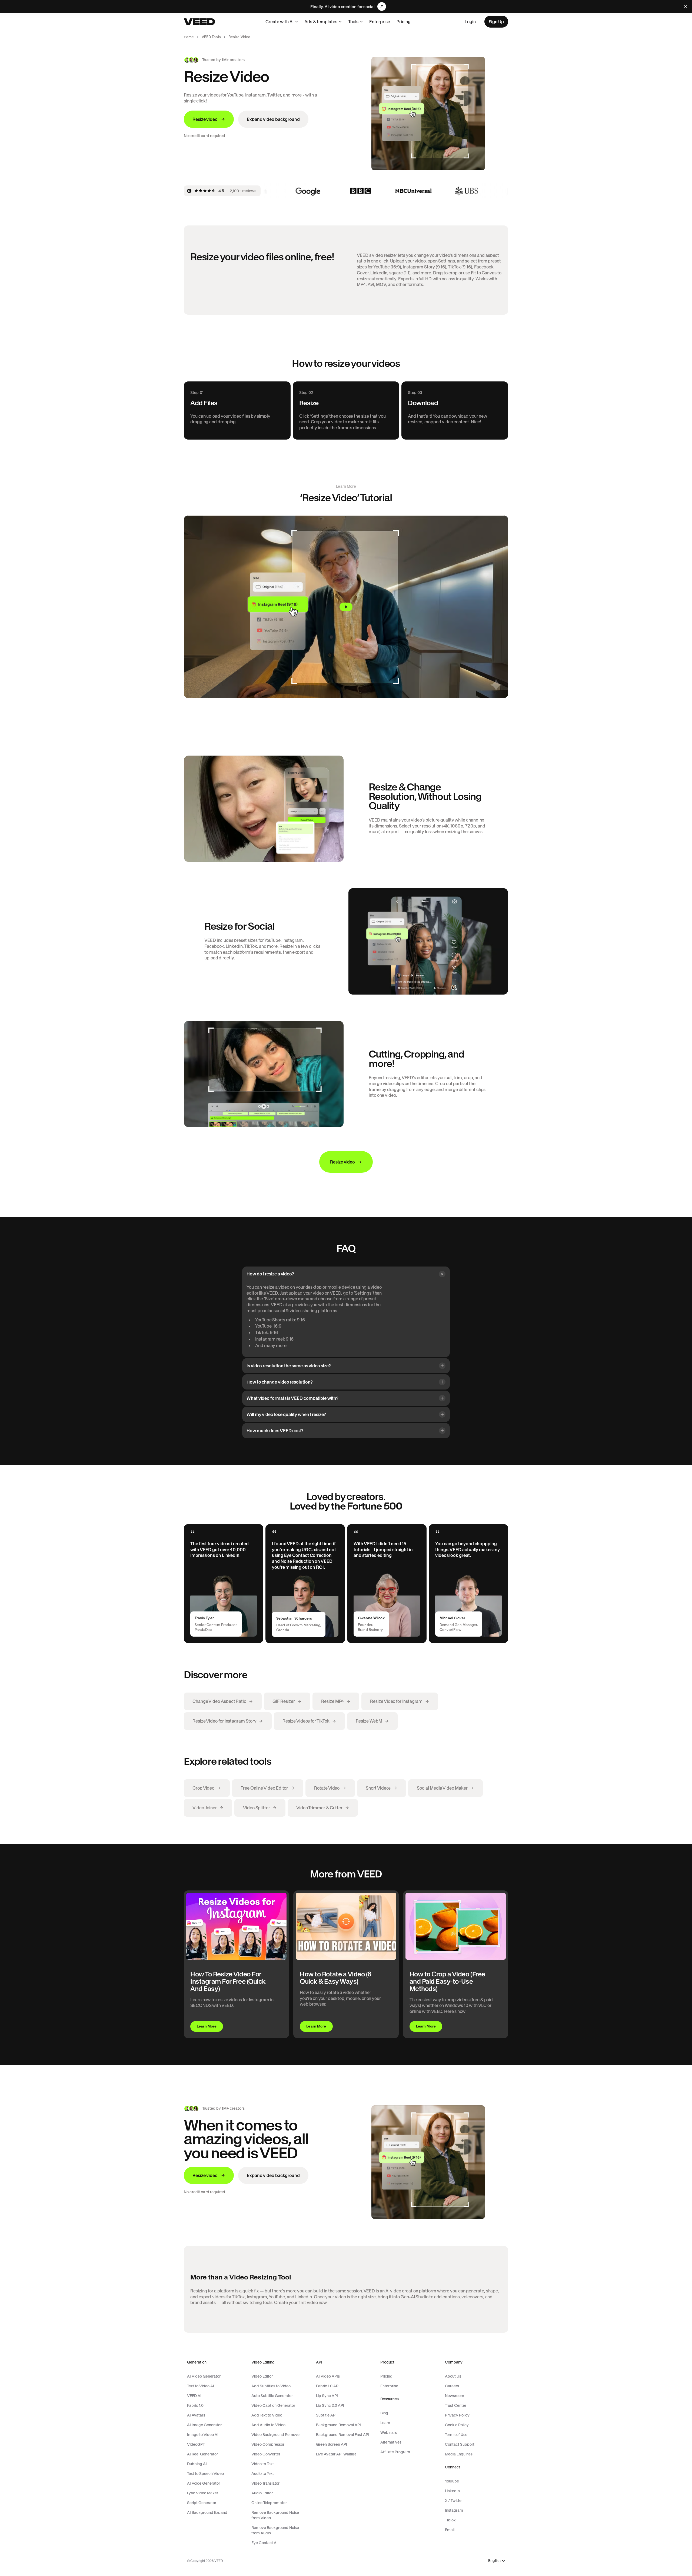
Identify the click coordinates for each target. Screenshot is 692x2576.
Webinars (389, 2432)
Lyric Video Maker (203, 2493)
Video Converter (266, 2454)
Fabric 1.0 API (328, 2386)
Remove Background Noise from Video (275, 2515)
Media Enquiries (459, 2454)
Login (470, 22)
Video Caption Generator (273, 2405)
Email (450, 2530)
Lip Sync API (327, 2396)
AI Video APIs (328, 2376)
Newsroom (455, 2396)
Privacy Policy (457, 2415)
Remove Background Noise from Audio (275, 2530)
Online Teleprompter (269, 2503)
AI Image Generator (204, 2425)
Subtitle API (326, 2415)
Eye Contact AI (265, 2543)
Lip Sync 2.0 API (330, 2405)
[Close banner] (686, 6)
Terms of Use (456, 2435)
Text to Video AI (201, 2386)
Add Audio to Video (268, 2425)
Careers (452, 2386)
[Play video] (346, 607)
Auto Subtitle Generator (272, 2396)
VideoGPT (196, 2444)
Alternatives (391, 2442)
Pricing (404, 22)
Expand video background (273, 119)
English (494, 2561)
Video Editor (262, 2376)
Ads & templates (321, 22)
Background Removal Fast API (343, 2435)
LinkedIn (452, 2491)
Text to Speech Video (205, 2474)
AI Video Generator (204, 2376)
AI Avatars (196, 2415)
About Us (453, 2376)
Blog (384, 2413)
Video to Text (263, 2464)
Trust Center (456, 2405)
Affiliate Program (395, 2452)
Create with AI (280, 22)
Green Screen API (332, 2444)
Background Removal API (338, 2425)
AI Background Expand (207, 2512)
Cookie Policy (457, 2425)
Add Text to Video (267, 2415)
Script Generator (202, 2503)
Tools (353, 22)
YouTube (452, 2481)
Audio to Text (263, 2474)
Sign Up (496, 22)
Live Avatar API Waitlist (336, 2454)
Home (189, 37)
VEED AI (194, 2396)
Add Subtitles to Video (271, 2386)
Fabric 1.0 (195, 2405)
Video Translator (265, 2483)
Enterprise (380, 22)
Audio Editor (262, 2493)
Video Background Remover (276, 2435)
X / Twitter (454, 2501)
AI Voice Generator (204, 2483)
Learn (385, 2423)
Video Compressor (268, 2444)
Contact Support (460, 2444)
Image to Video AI (203, 2435)
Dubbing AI (197, 2464)
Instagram (454, 2510)
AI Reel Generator (202, 2454)
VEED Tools (211, 37)
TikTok (450, 2520)
